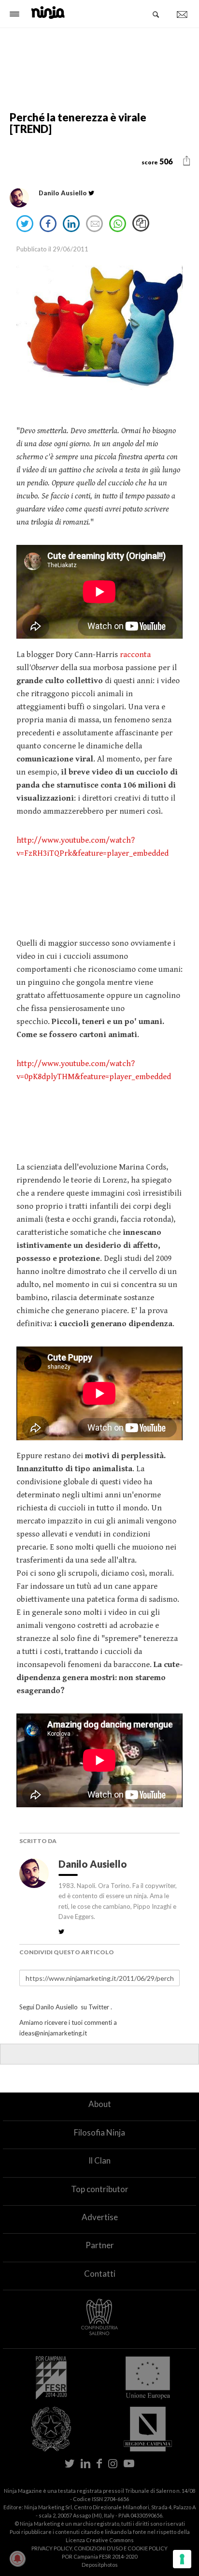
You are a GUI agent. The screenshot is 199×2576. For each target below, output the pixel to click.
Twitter (99, 2007)
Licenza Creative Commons (100, 2540)
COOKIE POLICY (148, 2548)
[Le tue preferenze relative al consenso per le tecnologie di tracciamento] (182, 2559)
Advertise (100, 2217)
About (100, 2104)
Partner (100, 2245)
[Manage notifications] (17, 2559)
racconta (134, 655)
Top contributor (100, 2189)
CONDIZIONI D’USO (98, 2548)
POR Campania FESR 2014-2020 (99, 2556)
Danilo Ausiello (94, 1864)
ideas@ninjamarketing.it (53, 2033)
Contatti (100, 2274)
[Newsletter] (182, 15)
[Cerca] (156, 15)
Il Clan (99, 2160)
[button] (187, 161)
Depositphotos (100, 2565)
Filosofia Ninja (99, 2132)
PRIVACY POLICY (52, 2548)
